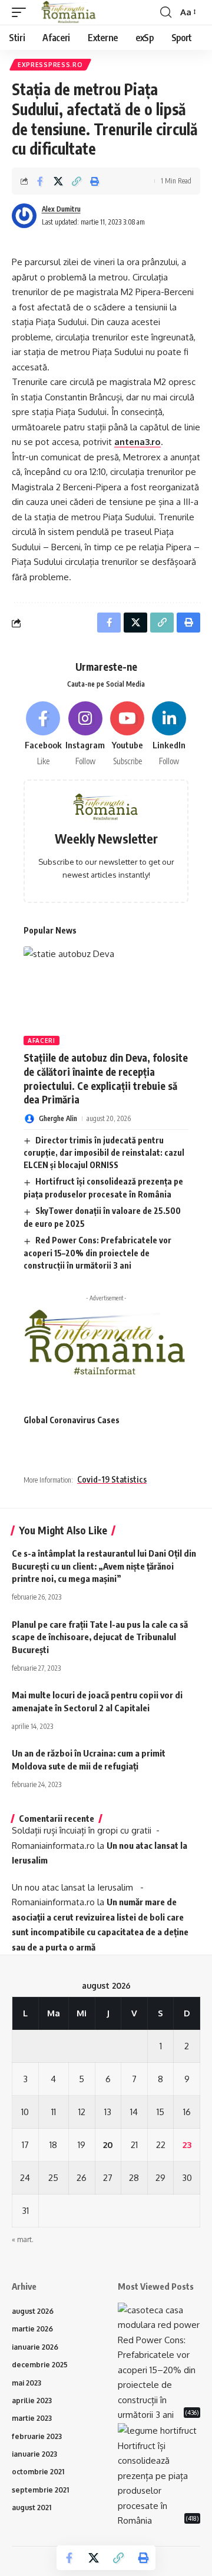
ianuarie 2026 (35, 2347)
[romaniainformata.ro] (69, 12)
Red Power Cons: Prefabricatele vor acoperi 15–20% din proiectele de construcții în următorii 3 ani (97, 1253)
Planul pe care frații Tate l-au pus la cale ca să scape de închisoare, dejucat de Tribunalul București (100, 1637)
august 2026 (33, 2311)
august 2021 (32, 2508)
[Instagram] (85, 734)
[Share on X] (58, 181)
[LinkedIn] (169, 734)
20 (108, 2145)
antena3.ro (138, 442)
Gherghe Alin (58, 1118)
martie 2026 (32, 2329)
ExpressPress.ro (50, 65)
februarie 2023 (37, 2436)
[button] (22, 12)
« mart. (23, 2239)
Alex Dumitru (61, 209)
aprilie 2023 (32, 2401)
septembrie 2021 (40, 2490)
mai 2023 (26, 2383)
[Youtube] (127, 734)
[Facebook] (43, 734)
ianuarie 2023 (34, 2454)
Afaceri (42, 1041)
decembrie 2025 (40, 2365)
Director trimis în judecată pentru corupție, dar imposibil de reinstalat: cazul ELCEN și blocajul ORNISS (104, 1153)
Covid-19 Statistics (112, 1479)
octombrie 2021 (38, 2472)
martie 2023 (32, 2418)
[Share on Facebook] (40, 181)
